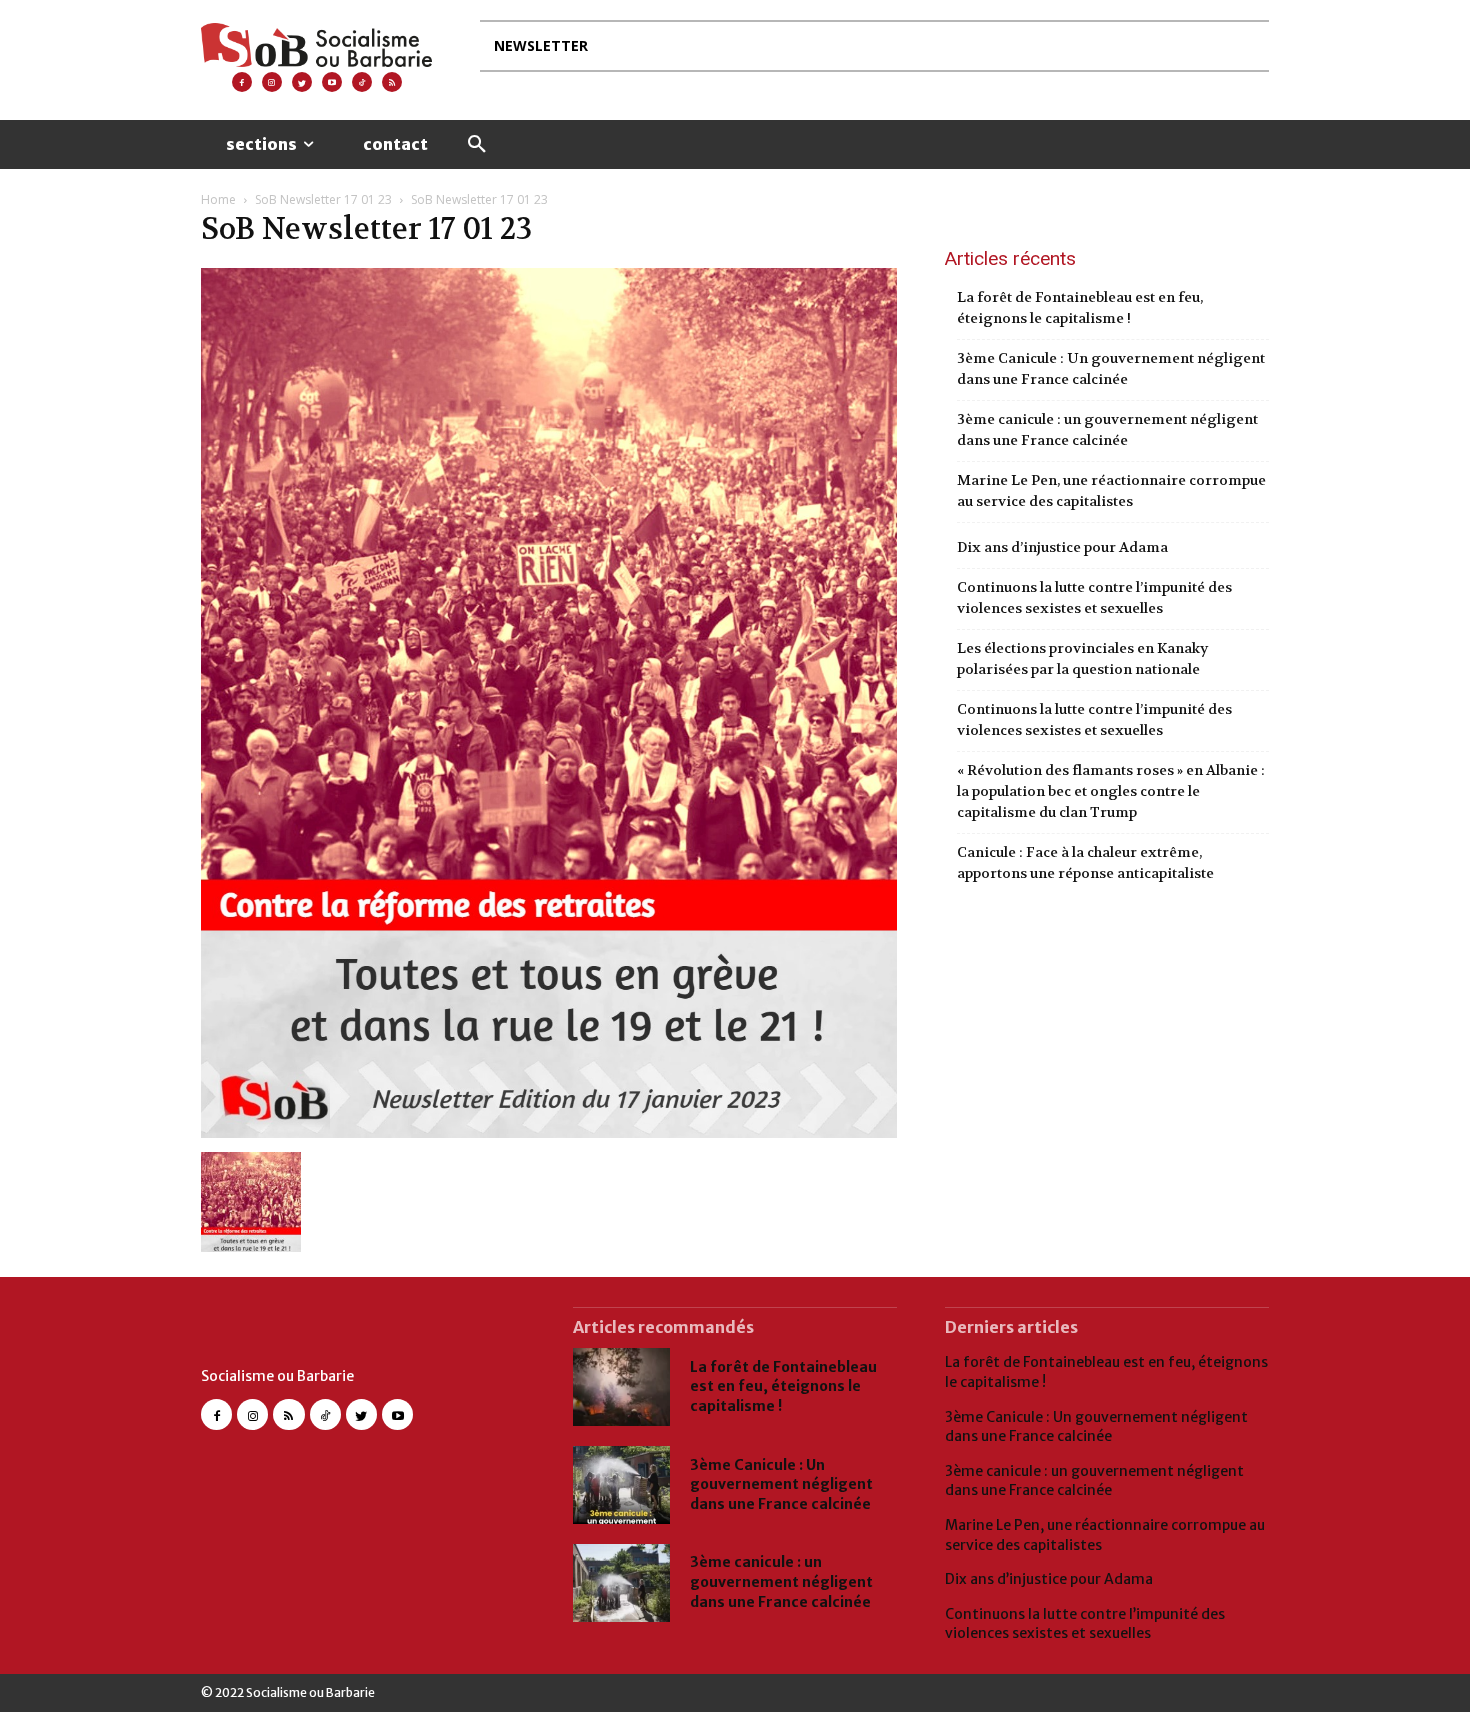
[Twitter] (302, 82)
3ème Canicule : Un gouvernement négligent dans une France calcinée (1111, 368)
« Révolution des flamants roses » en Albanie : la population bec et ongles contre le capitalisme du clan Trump (1111, 791)
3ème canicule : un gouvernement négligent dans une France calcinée (1107, 429)
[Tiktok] (362, 82)
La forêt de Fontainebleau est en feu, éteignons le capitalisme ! (1080, 307)
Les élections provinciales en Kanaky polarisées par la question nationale (1082, 658)
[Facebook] (242, 82)
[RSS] (392, 82)
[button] (477, 145)
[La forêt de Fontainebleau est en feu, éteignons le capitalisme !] (621, 1387)
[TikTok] (325, 1414)
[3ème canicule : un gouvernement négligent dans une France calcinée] (621, 1583)
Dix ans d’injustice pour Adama (1062, 547)
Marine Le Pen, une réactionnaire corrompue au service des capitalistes (1111, 490)
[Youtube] (332, 82)
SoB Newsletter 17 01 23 (323, 199)
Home (218, 199)
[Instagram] (272, 82)
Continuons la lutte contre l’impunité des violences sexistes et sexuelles (1094, 597)
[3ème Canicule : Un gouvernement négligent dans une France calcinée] (621, 1485)
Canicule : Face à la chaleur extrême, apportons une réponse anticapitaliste (1085, 862)
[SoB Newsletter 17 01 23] (549, 1131)
